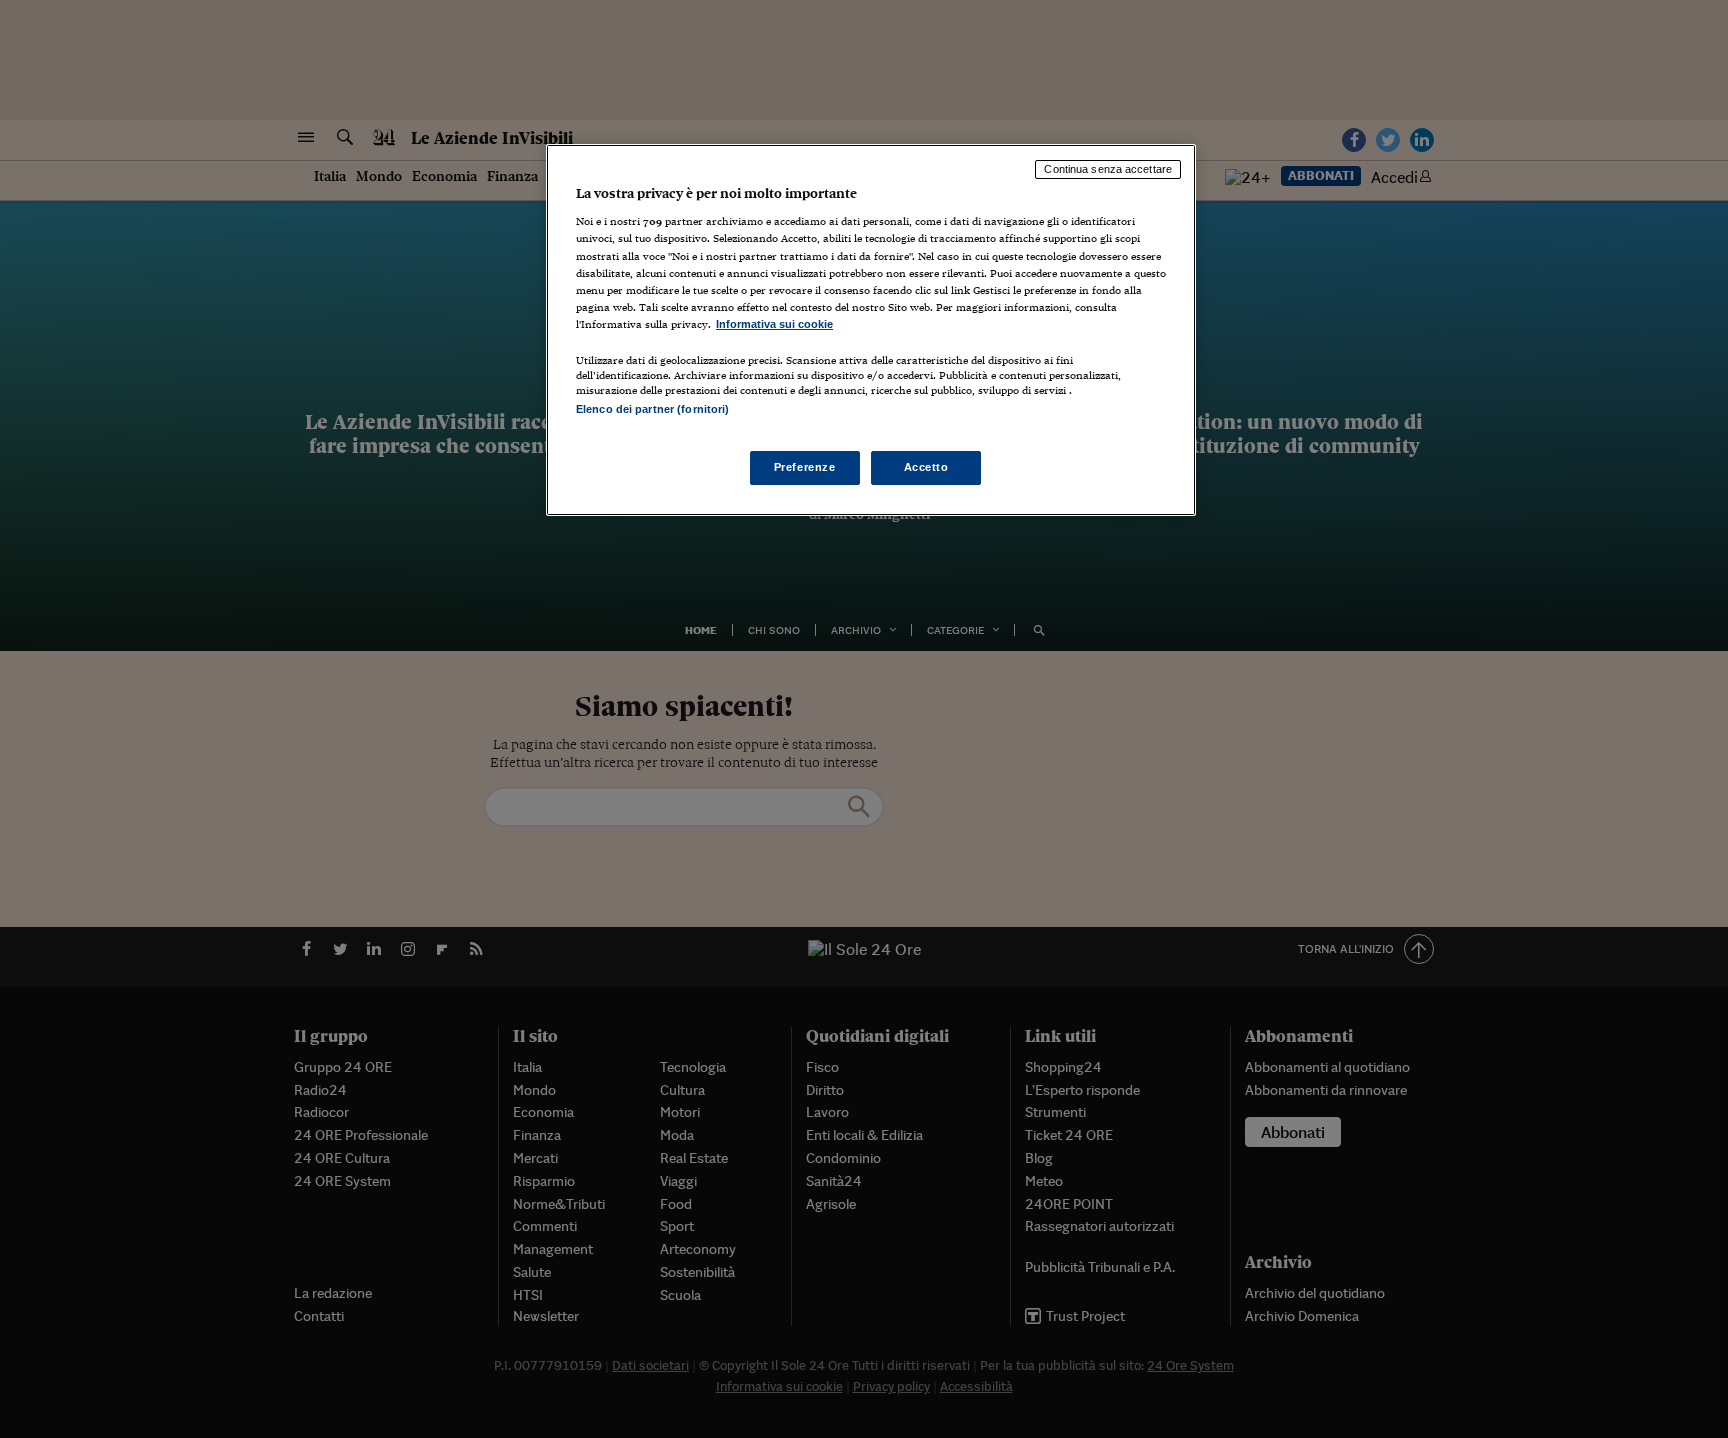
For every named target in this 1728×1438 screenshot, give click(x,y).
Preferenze (805, 467)
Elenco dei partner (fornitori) (652, 409)
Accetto (926, 467)
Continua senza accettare (1108, 169)
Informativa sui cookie (774, 324)
